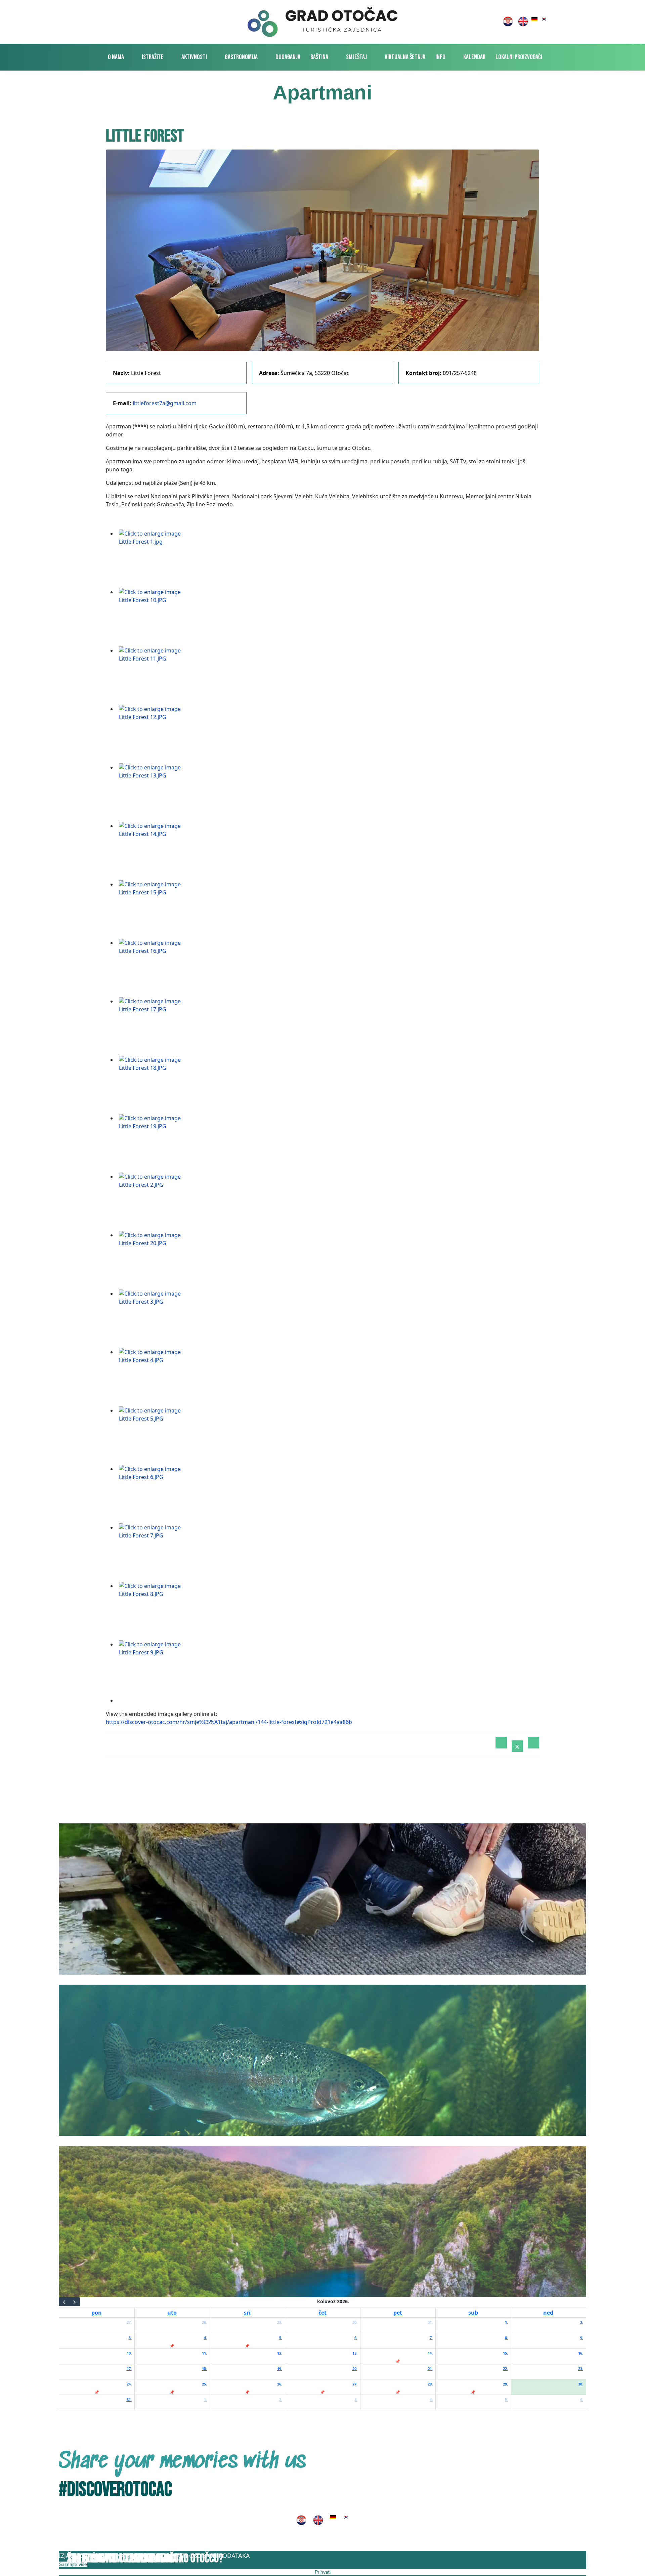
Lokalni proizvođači (519, 57)
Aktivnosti (194, 57)
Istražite (153, 57)
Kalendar (474, 57)
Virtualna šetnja (405, 57)
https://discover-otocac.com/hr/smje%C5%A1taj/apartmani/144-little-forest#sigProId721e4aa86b (229, 1722)
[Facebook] (501, 1743)
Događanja (288, 57)
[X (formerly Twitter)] (517, 1746)
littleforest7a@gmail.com (165, 403)
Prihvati (323, 2572)
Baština (319, 57)
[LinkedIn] (533, 1743)
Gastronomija (241, 57)
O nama (116, 57)
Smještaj (356, 57)
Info (440, 57)
